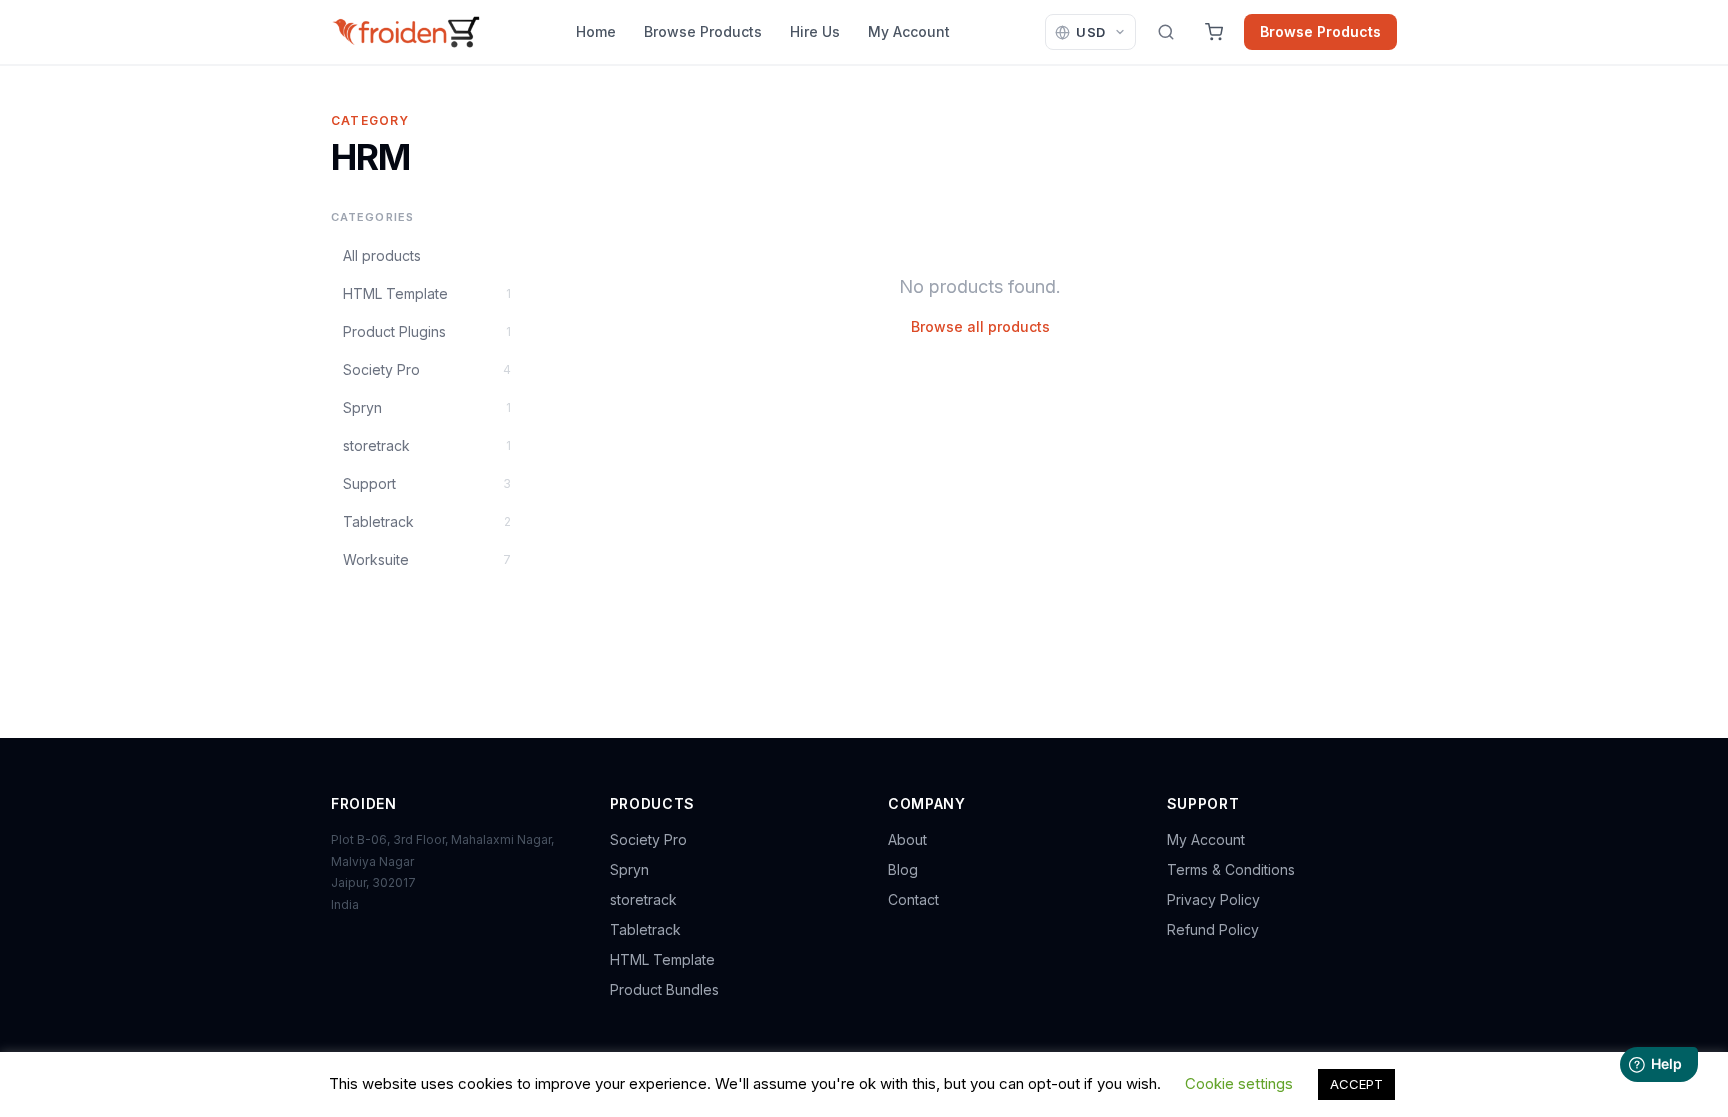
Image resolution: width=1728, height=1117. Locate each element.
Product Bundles (664, 989)
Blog (903, 869)
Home (596, 31)
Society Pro (427, 369)
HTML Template (427, 293)
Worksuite (427, 559)
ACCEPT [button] (1356, 1084)
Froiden (364, 803)
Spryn (427, 407)
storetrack (427, 445)
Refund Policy (1213, 929)
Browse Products (703, 31)
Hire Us (815, 31)
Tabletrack (427, 521)
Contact (913, 899)
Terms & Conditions (1231, 869)
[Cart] (1214, 32)
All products (382, 255)
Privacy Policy (1213, 899)
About (907, 839)
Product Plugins (427, 331)
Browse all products (980, 326)
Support (427, 483)
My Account (909, 31)
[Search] (1166, 32)
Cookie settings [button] (1239, 1083)
